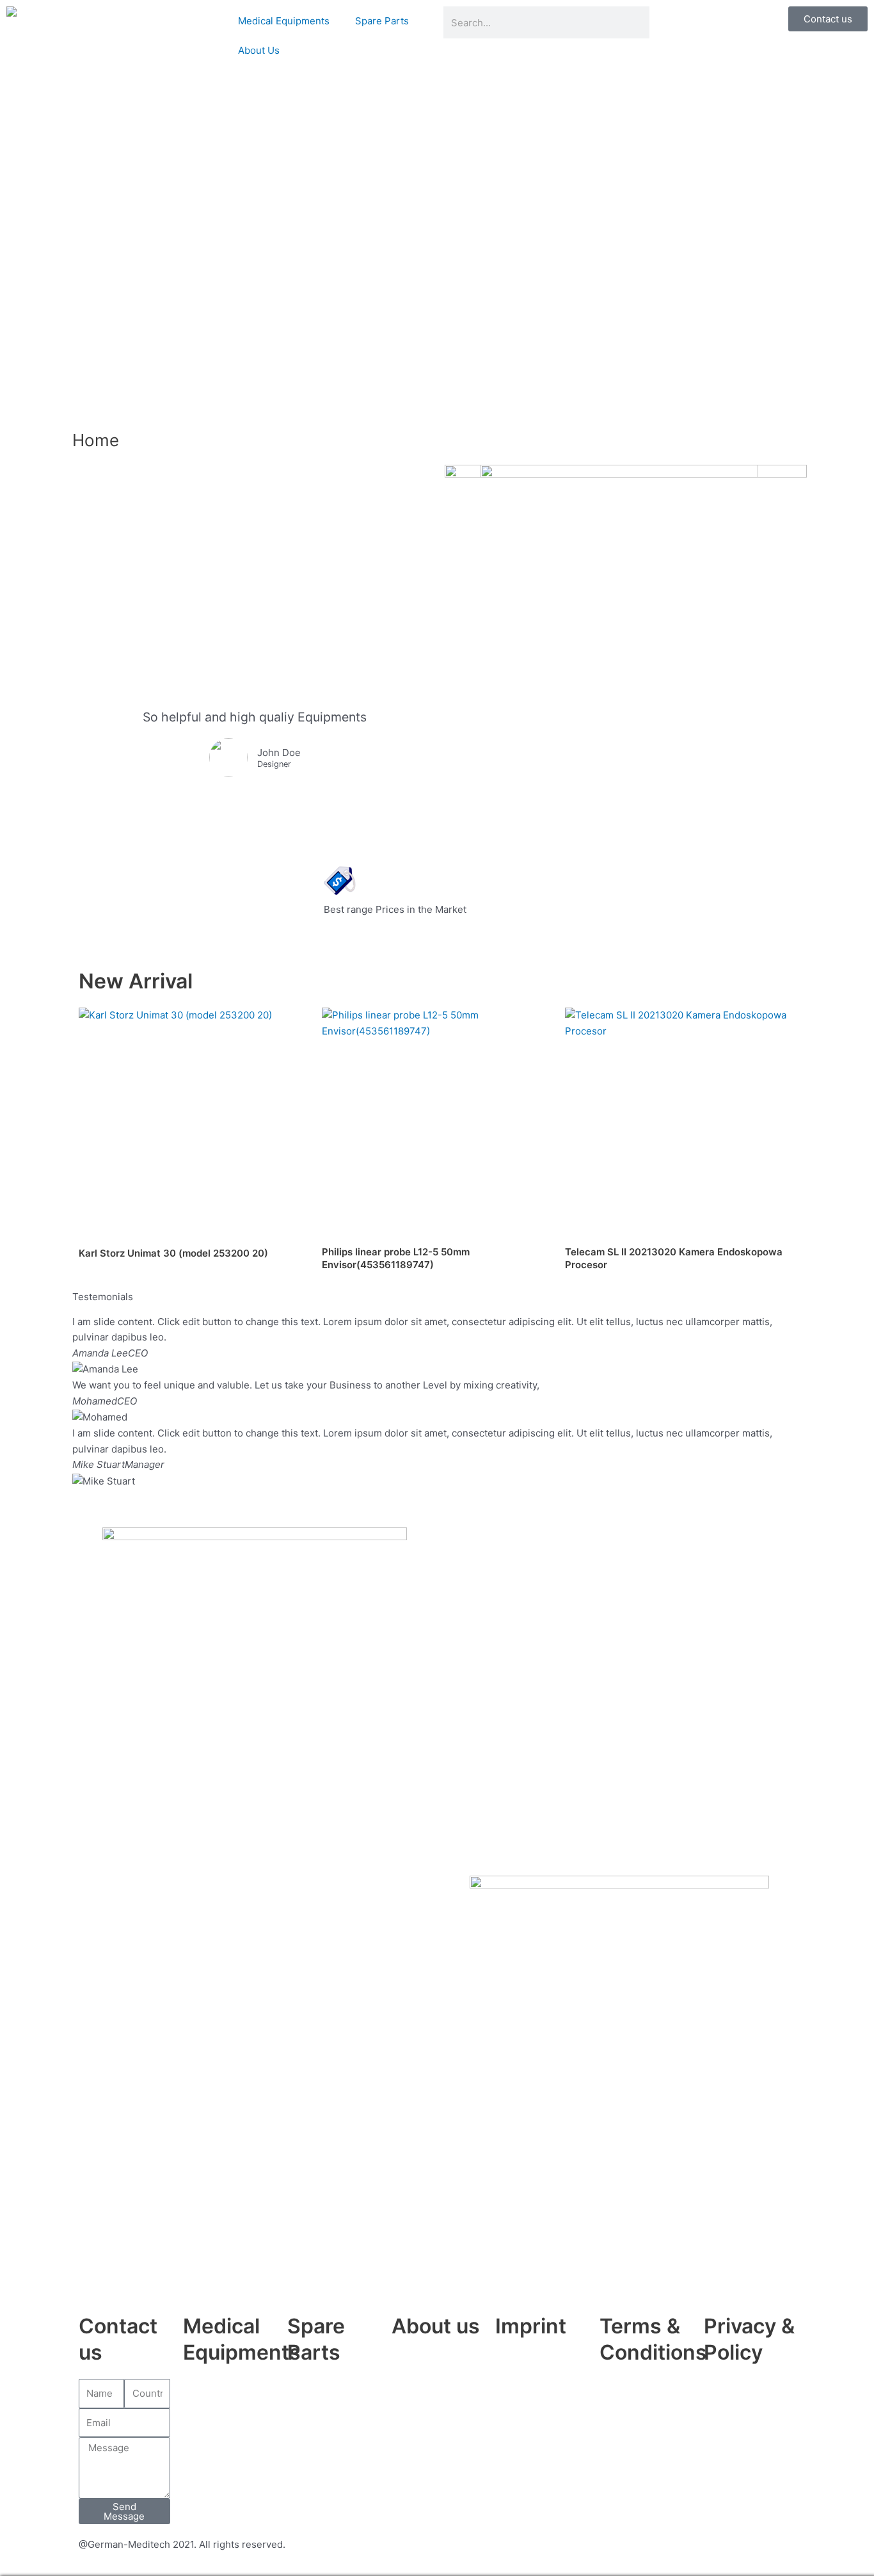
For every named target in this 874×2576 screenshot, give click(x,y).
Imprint (531, 2326)
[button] (437, 1497)
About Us (259, 50)
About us (436, 2326)
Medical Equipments (284, 21)
